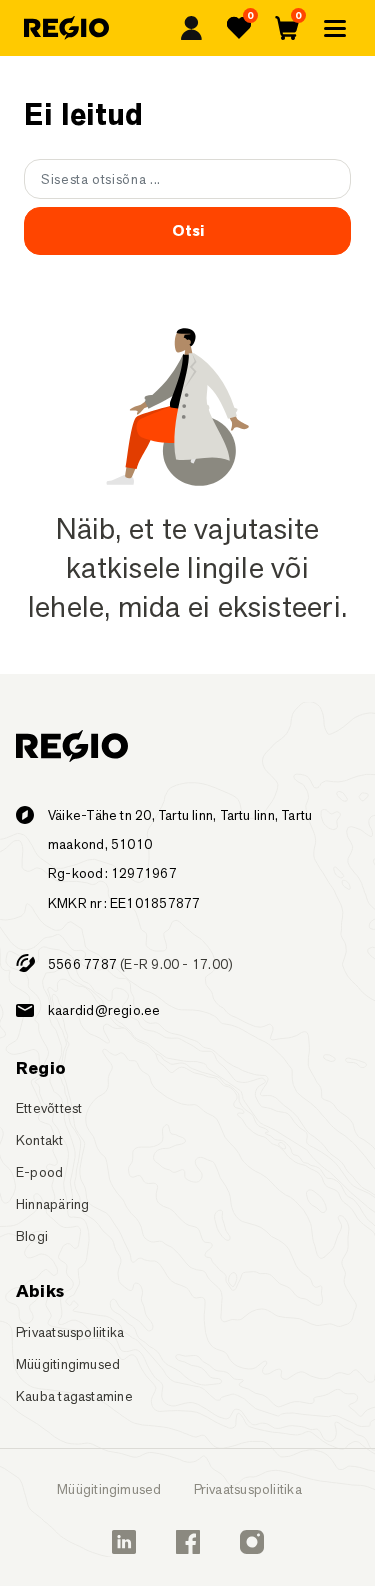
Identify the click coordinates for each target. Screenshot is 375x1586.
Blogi (32, 1236)
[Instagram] (252, 1542)
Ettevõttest (49, 1108)
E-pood (39, 1172)
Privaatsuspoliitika (70, 1332)
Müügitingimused (68, 1364)
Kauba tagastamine (74, 1396)
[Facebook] (188, 1542)
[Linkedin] (124, 1542)
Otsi (188, 230)
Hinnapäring (52, 1204)
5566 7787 (82, 964)
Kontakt (40, 1140)
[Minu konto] (191, 28)
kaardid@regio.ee (104, 1010)
